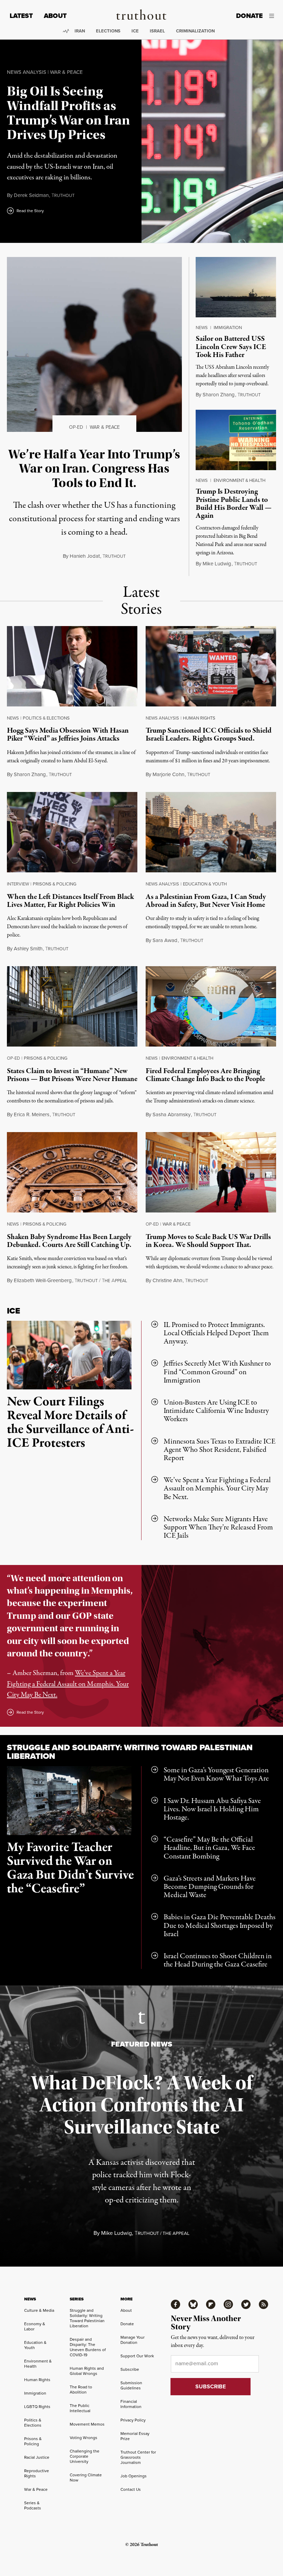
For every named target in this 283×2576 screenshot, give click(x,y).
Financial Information (131, 2404)
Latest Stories (141, 601)
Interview (18, 884)
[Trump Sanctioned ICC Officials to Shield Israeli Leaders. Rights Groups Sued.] (211, 668)
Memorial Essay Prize (135, 2436)
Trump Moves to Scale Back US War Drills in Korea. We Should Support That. (208, 1241)
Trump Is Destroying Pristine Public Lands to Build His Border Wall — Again (234, 503)
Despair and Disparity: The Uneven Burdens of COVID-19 (88, 2347)
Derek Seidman (31, 195)
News (202, 328)
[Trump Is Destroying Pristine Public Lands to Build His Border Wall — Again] (236, 440)
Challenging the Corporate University (85, 2456)
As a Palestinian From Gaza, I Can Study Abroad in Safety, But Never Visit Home (206, 901)
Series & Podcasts (33, 2505)
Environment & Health (240, 480)
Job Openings (134, 2476)
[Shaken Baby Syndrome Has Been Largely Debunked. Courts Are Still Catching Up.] (72, 1174)
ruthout (63, 196)
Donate (249, 16)
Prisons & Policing (55, 884)
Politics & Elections (46, 718)
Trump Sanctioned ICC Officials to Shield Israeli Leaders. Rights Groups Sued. (209, 735)
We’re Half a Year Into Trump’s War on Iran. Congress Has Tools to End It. (94, 469)
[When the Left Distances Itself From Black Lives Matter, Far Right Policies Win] (72, 834)
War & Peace (66, 72)
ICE (135, 31)
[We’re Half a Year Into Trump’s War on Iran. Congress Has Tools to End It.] (94, 344)
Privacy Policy (133, 2420)
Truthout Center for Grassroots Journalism (138, 2457)
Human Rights (199, 718)
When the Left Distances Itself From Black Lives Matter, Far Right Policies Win (70, 901)
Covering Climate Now (86, 2478)
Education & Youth (205, 884)
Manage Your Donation (133, 2340)
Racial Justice (37, 2457)
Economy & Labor (35, 2326)
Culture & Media (39, 2310)
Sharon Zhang (219, 395)
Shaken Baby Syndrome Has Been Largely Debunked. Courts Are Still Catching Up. (69, 1241)
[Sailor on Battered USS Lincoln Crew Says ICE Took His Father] (236, 287)
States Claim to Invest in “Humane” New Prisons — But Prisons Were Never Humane (72, 1075)
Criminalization (195, 31)
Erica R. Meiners (32, 1114)
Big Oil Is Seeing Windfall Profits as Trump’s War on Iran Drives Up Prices (69, 113)
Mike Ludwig (217, 564)
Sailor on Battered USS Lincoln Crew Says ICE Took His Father (231, 347)
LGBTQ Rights (37, 2407)
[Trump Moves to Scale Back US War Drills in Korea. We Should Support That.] (211, 1174)
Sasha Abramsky (172, 1114)
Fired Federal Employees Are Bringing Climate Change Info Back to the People (205, 1075)
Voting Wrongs (84, 2438)
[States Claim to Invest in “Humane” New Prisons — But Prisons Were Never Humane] (72, 1008)
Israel (157, 31)
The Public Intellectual (80, 2408)
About (55, 16)
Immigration (228, 328)
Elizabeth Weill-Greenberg (43, 1280)
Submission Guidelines (131, 2385)
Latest (21, 16)
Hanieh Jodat (85, 556)
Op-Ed (76, 427)
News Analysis (27, 72)
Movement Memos (87, 2424)
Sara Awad (165, 940)
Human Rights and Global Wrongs (87, 2371)
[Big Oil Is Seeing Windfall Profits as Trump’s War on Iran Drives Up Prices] (212, 141)
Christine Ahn (167, 1280)
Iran (80, 31)
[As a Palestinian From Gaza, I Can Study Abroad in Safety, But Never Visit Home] (211, 834)
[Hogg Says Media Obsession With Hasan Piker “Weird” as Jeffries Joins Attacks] (72, 668)
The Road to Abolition (81, 2390)
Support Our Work (137, 2356)
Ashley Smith (28, 949)
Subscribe (130, 2369)
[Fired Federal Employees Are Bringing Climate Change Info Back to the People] (211, 1008)
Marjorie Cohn (168, 774)
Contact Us (131, 2489)
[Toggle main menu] (274, 16)
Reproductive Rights (37, 2473)
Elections (108, 31)
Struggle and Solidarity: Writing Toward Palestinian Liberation (130, 1752)
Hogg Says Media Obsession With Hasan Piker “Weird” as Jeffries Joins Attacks (68, 735)
